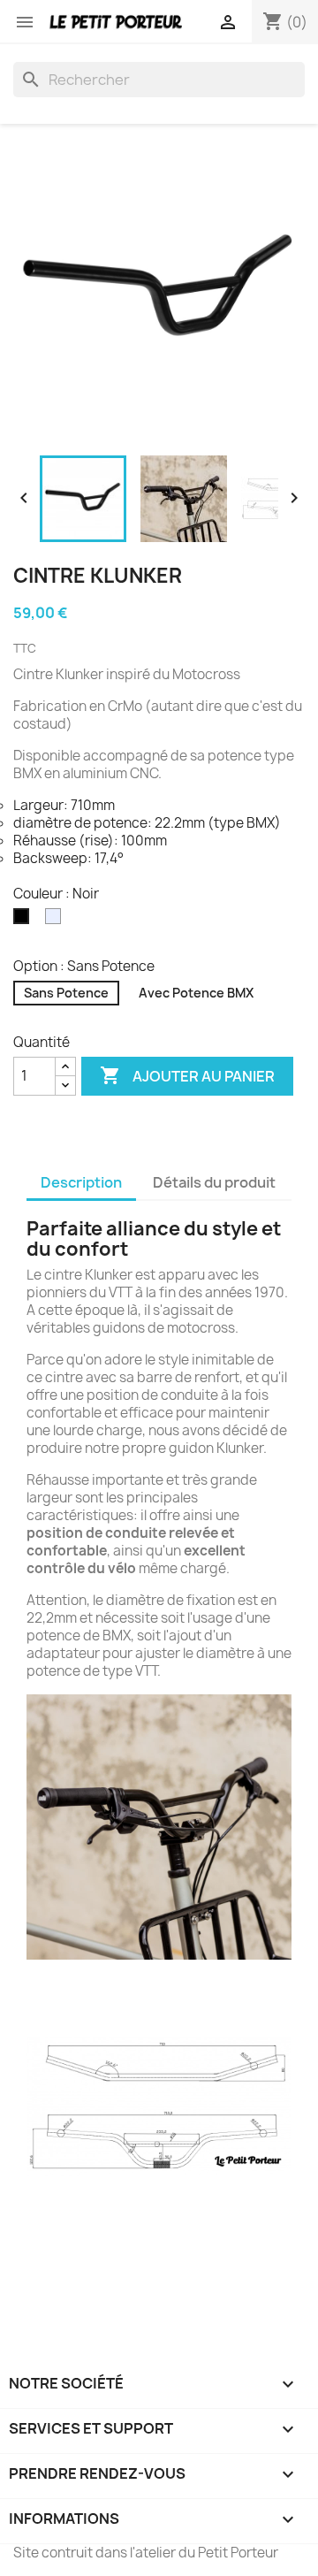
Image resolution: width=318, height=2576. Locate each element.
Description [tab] (81, 1182)
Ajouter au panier (187, 1075)
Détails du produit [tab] (214, 1182)
